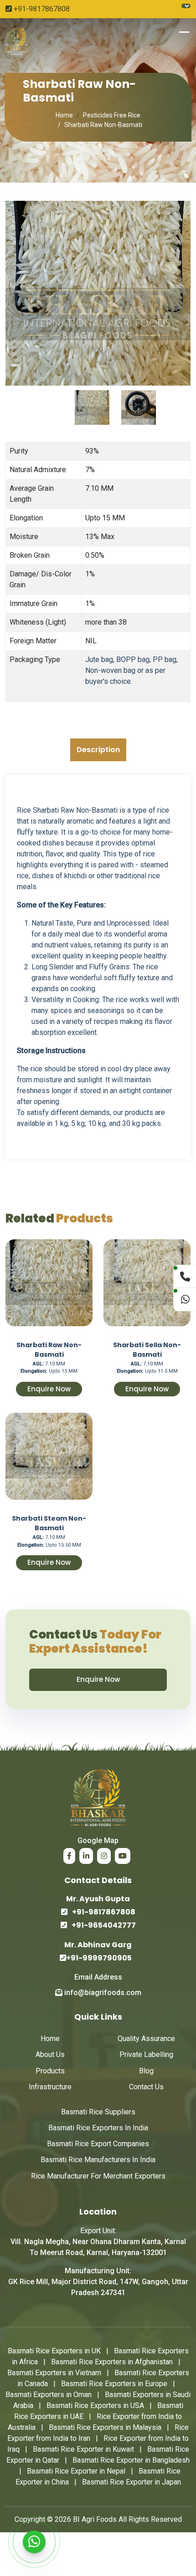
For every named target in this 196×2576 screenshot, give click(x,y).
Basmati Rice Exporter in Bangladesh (131, 2460)
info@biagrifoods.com (102, 1993)
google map (98, 1840)
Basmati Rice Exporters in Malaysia (105, 2427)
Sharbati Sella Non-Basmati (147, 1349)
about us (50, 2054)
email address (98, 1977)
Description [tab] (98, 750)
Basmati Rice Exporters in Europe (114, 2384)
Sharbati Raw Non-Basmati (49, 1349)
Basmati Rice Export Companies (98, 2144)
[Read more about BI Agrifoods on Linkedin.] (86, 1856)
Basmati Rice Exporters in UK (54, 2351)
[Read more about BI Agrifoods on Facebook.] (69, 1856)
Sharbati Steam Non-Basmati (49, 1523)
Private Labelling (146, 2054)
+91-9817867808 (41, 9)
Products (50, 2071)
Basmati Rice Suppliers (98, 2112)
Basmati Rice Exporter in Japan (132, 2482)
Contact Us (146, 2087)
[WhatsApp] (34, 2542)
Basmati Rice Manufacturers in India (98, 2160)
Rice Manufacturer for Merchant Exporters (98, 2176)
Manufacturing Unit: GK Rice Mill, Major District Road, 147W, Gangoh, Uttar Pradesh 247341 (98, 2282)
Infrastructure (50, 2087)
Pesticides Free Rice (112, 115)
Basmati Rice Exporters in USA (95, 2405)
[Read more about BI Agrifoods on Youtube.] (123, 1856)
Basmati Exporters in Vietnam (54, 2373)
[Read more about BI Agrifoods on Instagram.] (104, 1856)
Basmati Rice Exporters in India (98, 2128)
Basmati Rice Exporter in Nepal (76, 2471)
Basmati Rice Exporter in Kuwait (83, 2449)
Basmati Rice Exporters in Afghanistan (112, 2362)
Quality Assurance (146, 2039)
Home (64, 115)
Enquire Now (49, 1389)
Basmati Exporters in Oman (49, 2395)
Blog (146, 2071)
